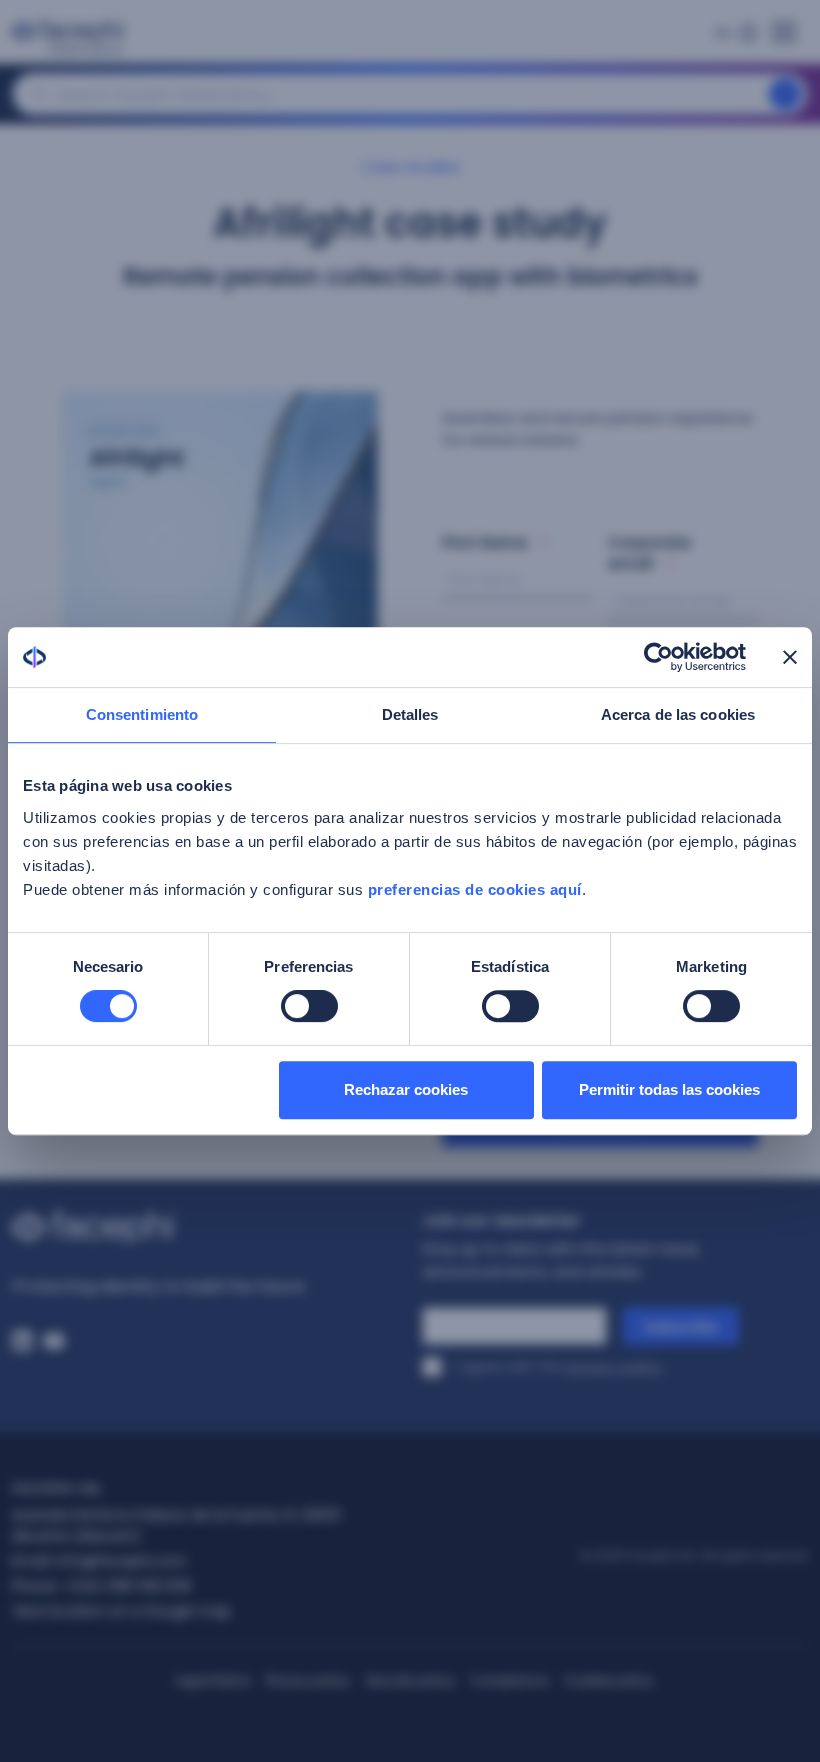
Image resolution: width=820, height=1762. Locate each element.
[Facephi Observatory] (72, 38)
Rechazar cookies (406, 1089)
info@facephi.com (121, 1561)
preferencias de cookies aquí (475, 889)
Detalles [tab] (410, 714)
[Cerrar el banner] (790, 657)
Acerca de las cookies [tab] (678, 714)
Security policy (410, 1680)
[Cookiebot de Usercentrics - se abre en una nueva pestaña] (658, 657)
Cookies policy (608, 1680)
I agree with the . (560, 1367)
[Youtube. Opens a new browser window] (54, 1341)
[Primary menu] (784, 26)
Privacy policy (308, 1680)
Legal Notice (213, 1680)
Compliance (509, 1680)
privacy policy (615, 1367)
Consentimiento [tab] (142, 714)
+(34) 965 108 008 (127, 1586)
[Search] (785, 94)
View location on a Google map (121, 1611)
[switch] (309, 1006)
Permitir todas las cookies (669, 1089)
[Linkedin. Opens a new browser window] (22, 1341)
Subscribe (681, 1327)
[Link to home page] (205, 1227)
